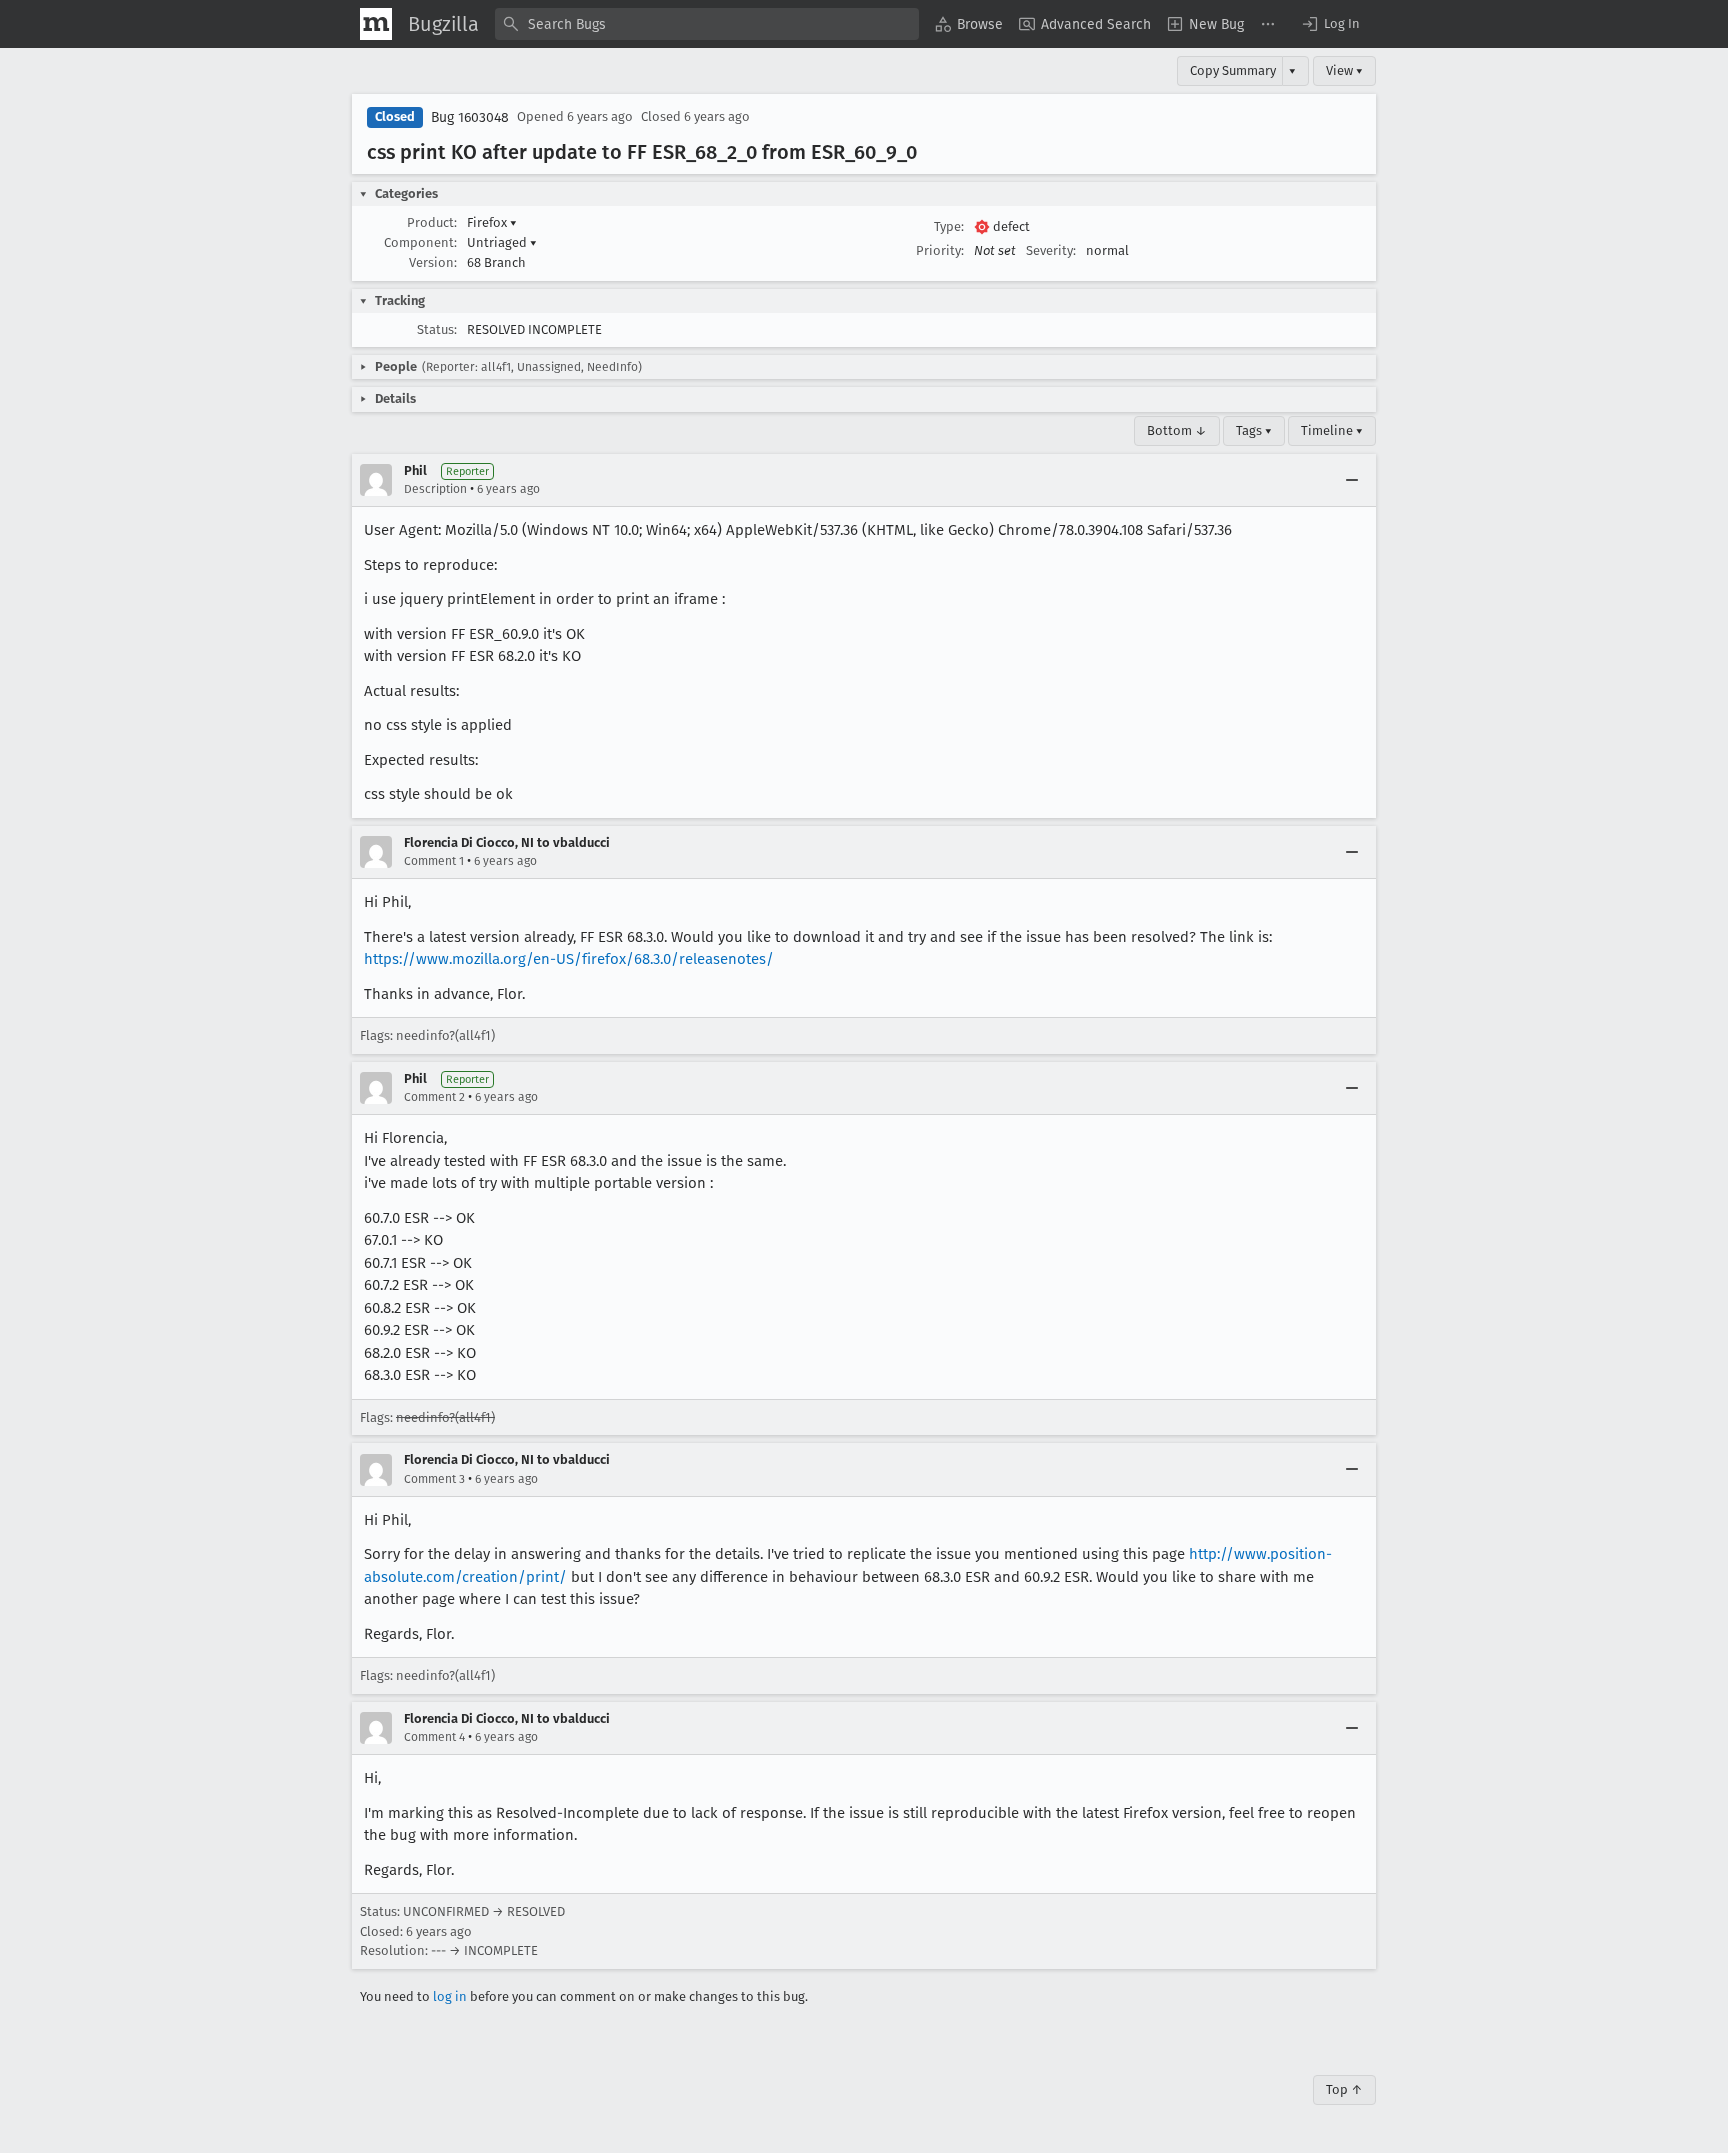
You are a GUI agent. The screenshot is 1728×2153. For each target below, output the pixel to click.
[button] (1330, 24)
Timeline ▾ (1332, 430)
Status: (437, 329)
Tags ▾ (1254, 430)
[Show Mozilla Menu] (376, 24)
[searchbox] (707, 24)
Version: (433, 262)
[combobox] (707, 24)
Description (435, 489)
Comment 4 (434, 1737)
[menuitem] (969, 24)
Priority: (940, 250)
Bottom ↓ (1177, 430)
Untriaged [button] (502, 242)
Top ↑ (1344, 2089)
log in (450, 1996)
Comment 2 (434, 1097)
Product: (432, 222)
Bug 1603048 (470, 117)
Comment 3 (434, 1479)
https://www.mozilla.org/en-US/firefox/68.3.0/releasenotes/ (569, 959)
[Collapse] (1352, 480)
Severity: (1051, 250)
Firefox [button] (492, 222)
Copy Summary (1233, 70)
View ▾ (1344, 70)
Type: (949, 226)
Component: (420, 242)
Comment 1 (434, 861)
